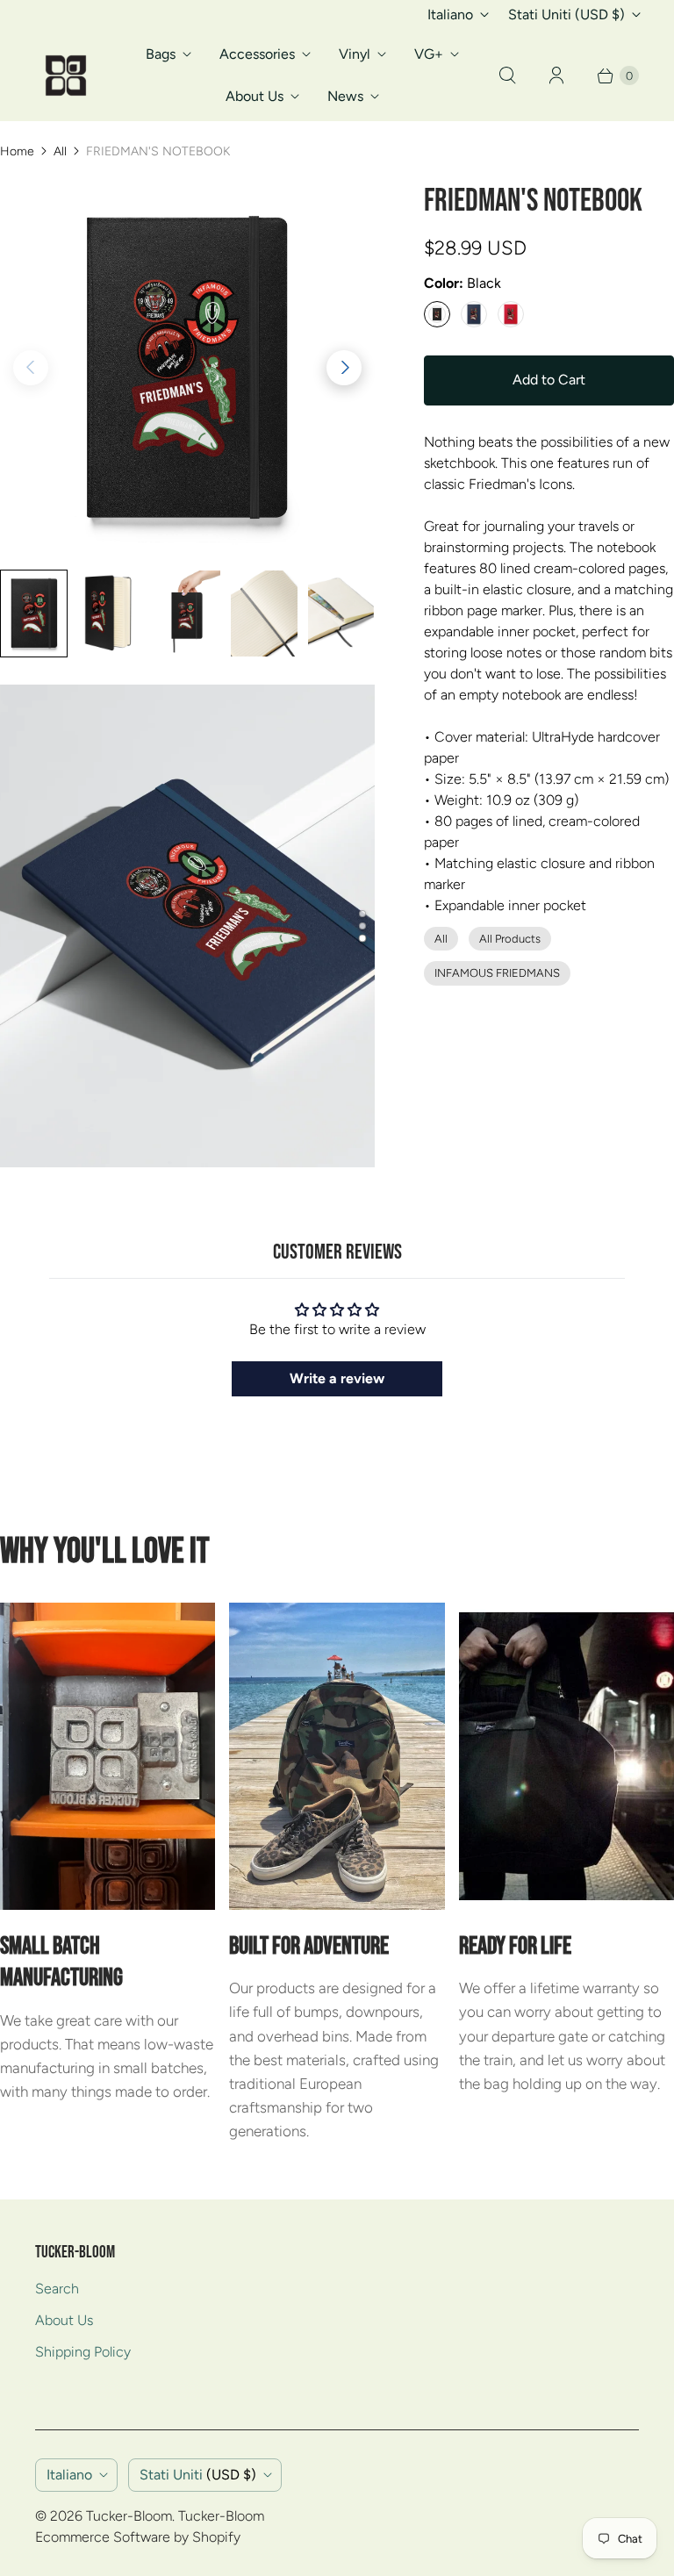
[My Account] (556, 75)
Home (17, 151)
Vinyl (355, 54)
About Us (255, 96)
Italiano (450, 14)
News (345, 96)
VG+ (429, 54)
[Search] (507, 75)
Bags (161, 54)
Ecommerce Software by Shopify (138, 2537)
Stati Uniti (566, 14)
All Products (510, 939)
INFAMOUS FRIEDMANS (497, 973)
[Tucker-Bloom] (66, 75)
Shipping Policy (83, 2352)
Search (57, 2289)
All (60, 151)
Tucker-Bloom (129, 2516)
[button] (344, 368)
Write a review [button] (337, 1378)
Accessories (257, 54)
